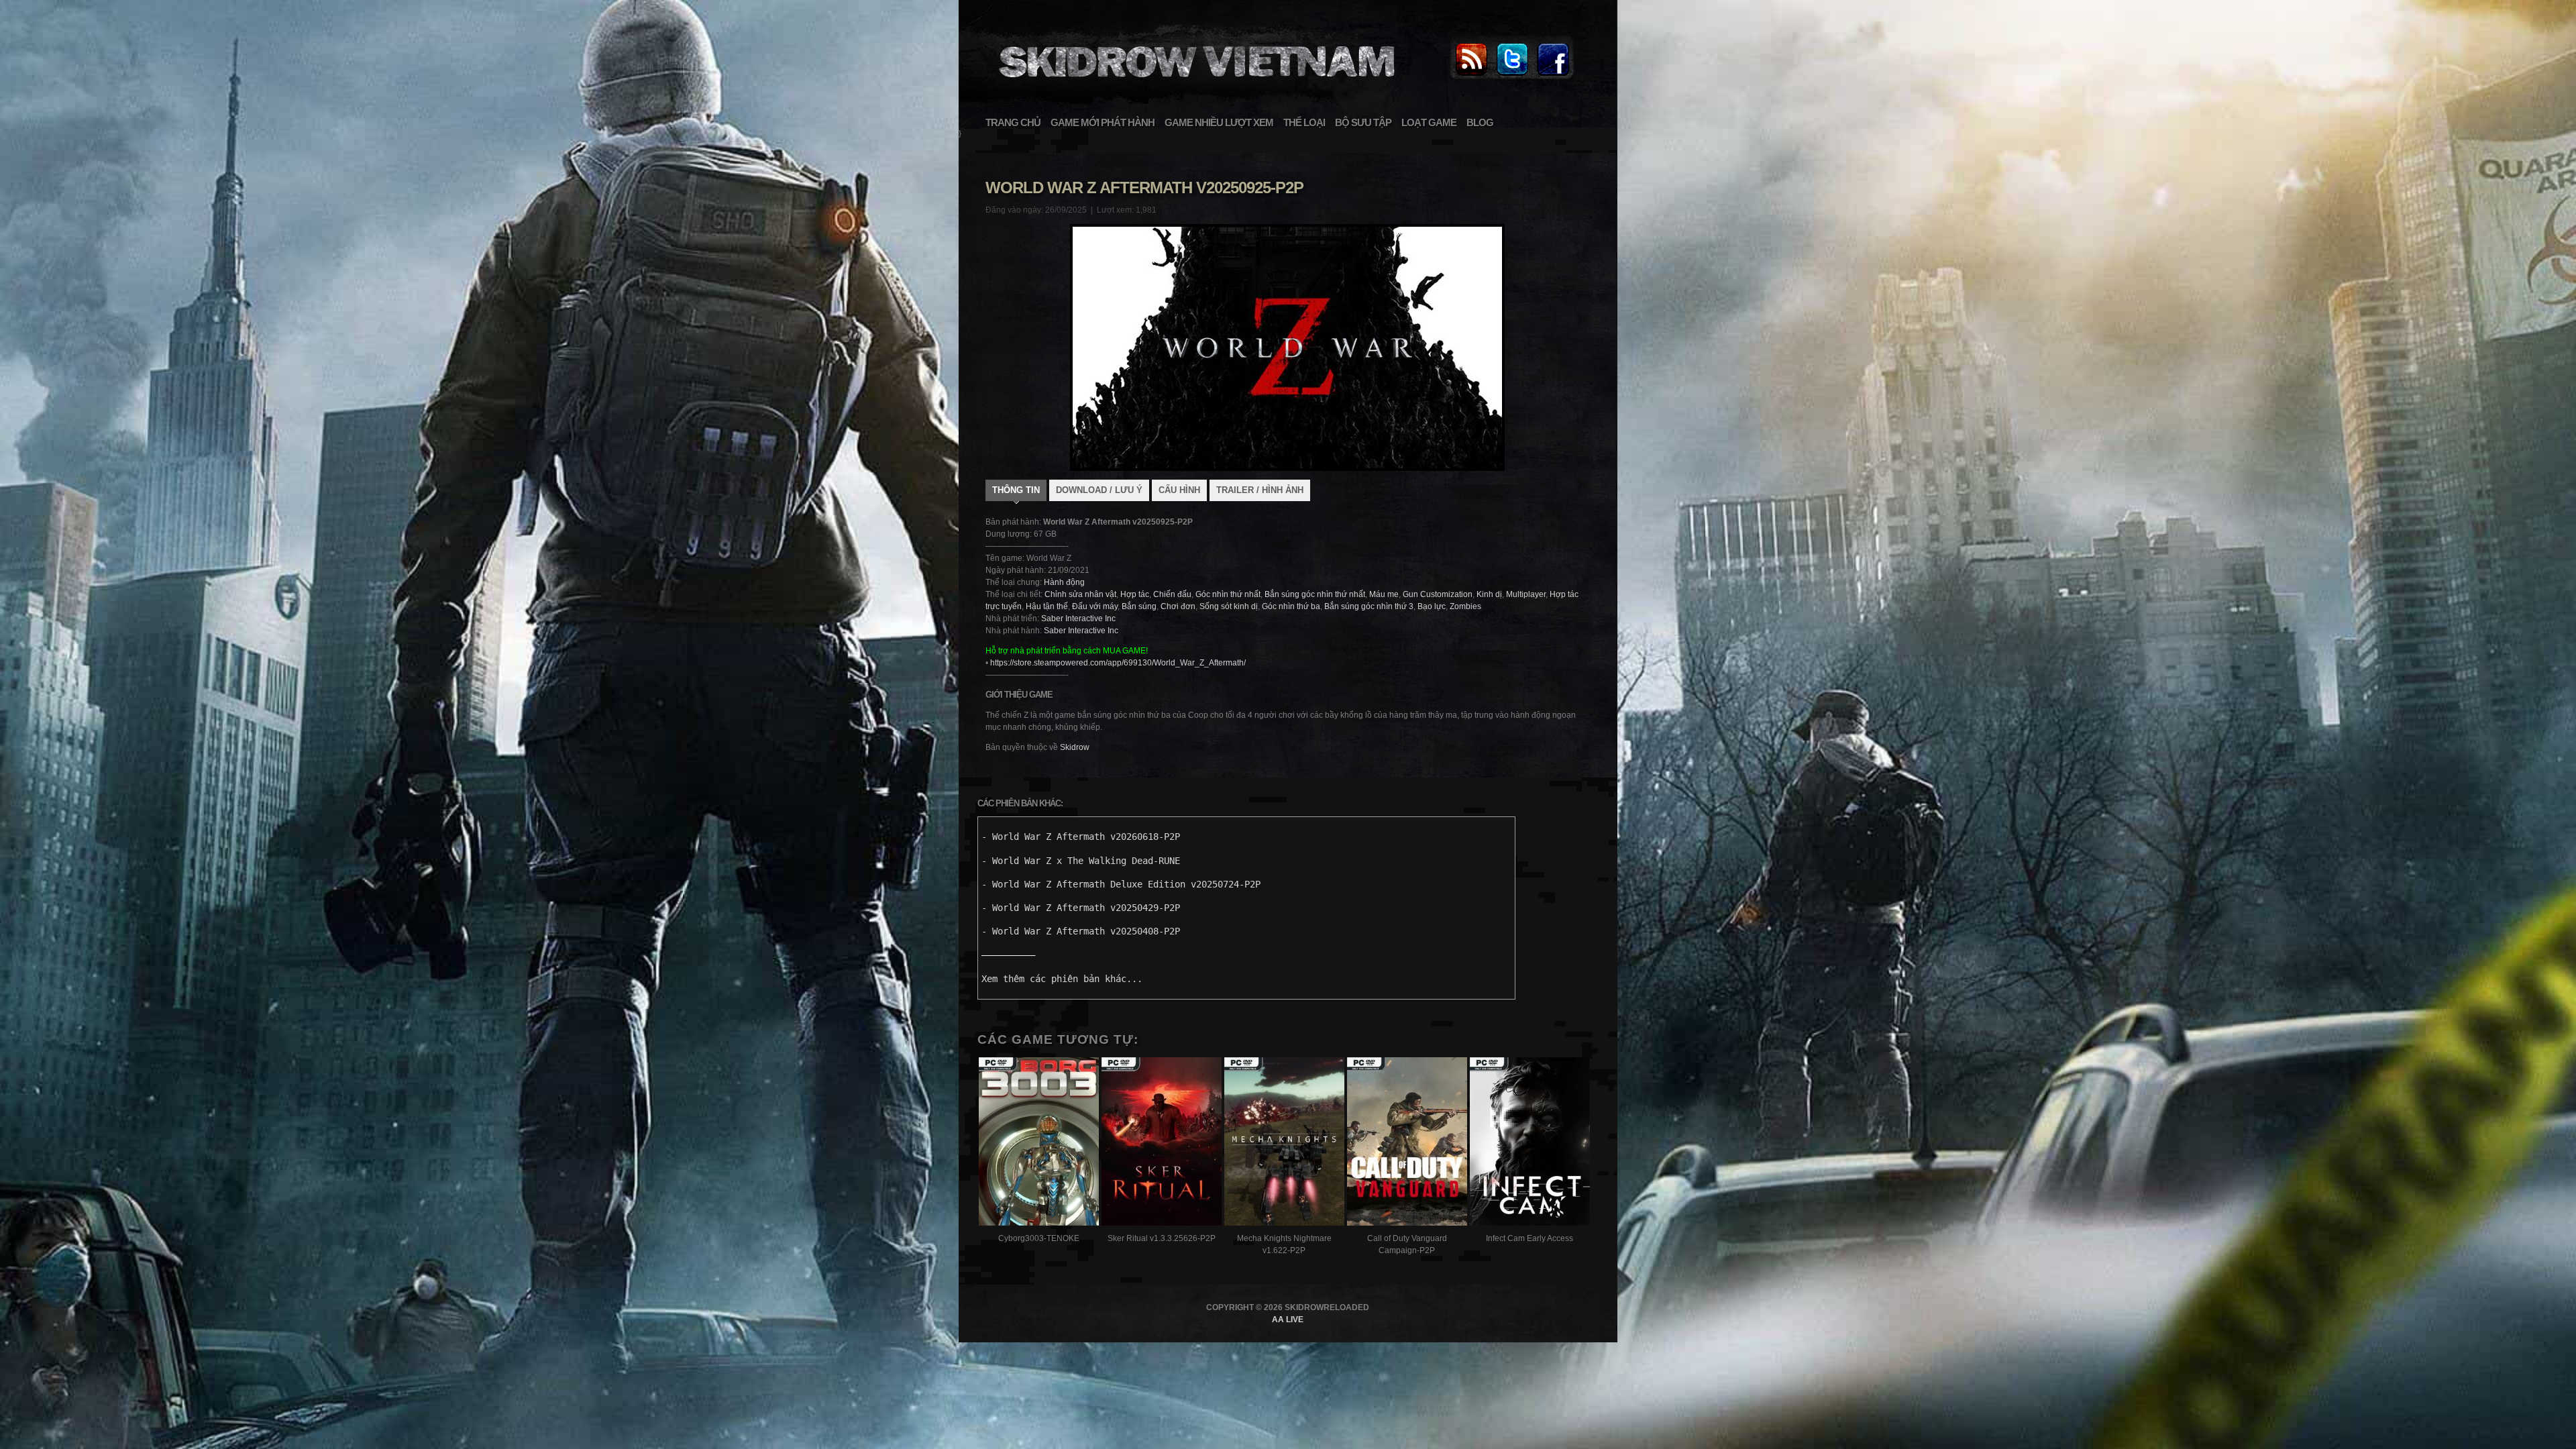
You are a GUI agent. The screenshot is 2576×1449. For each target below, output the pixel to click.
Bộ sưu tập (1363, 122)
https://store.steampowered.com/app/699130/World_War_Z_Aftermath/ (1118, 663)
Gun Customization (1438, 594)
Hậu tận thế (1047, 606)
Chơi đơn (1178, 606)
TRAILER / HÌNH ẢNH (1260, 490)
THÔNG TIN (1016, 490)
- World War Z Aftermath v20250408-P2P (1081, 931)
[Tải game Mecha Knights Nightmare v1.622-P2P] (1284, 1143)
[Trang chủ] (1471, 76)
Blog (1480, 122)
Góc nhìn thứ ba (1291, 606)
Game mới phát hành (1103, 122)
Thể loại (1304, 122)
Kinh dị (1489, 594)
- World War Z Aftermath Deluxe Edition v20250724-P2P (1121, 884)
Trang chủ (1013, 122)
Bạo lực (1432, 606)
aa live (1288, 1320)
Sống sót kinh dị (1229, 606)
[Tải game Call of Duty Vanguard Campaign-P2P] (1407, 1143)
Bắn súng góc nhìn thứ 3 (1369, 606)
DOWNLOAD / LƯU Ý (1099, 490)
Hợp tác (1135, 594)
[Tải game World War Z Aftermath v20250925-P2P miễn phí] (1195, 85)
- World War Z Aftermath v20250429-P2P (1081, 908)
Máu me (1384, 594)
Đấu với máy (1095, 606)
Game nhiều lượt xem (1219, 122)
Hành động (1064, 582)
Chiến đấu (1172, 594)
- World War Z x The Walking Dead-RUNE (1081, 861)
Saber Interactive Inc (1078, 619)
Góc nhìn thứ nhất (1228, 594)
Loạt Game (1429, 122)
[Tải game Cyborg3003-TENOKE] (1039, 1143)
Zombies (1465, 606)
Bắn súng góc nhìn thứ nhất (1315, 594)
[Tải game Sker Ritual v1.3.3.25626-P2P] (1162, 1143)
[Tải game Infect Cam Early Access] (1530, 1143)
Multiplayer (1526, 594)
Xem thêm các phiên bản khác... (1062, 979)
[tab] (1016, 492)
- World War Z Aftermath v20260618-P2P (1081, 837)
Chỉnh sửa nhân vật (1080, 594)
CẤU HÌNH (1179, 490)
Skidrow (1075, 747)
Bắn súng (1139, 606)
